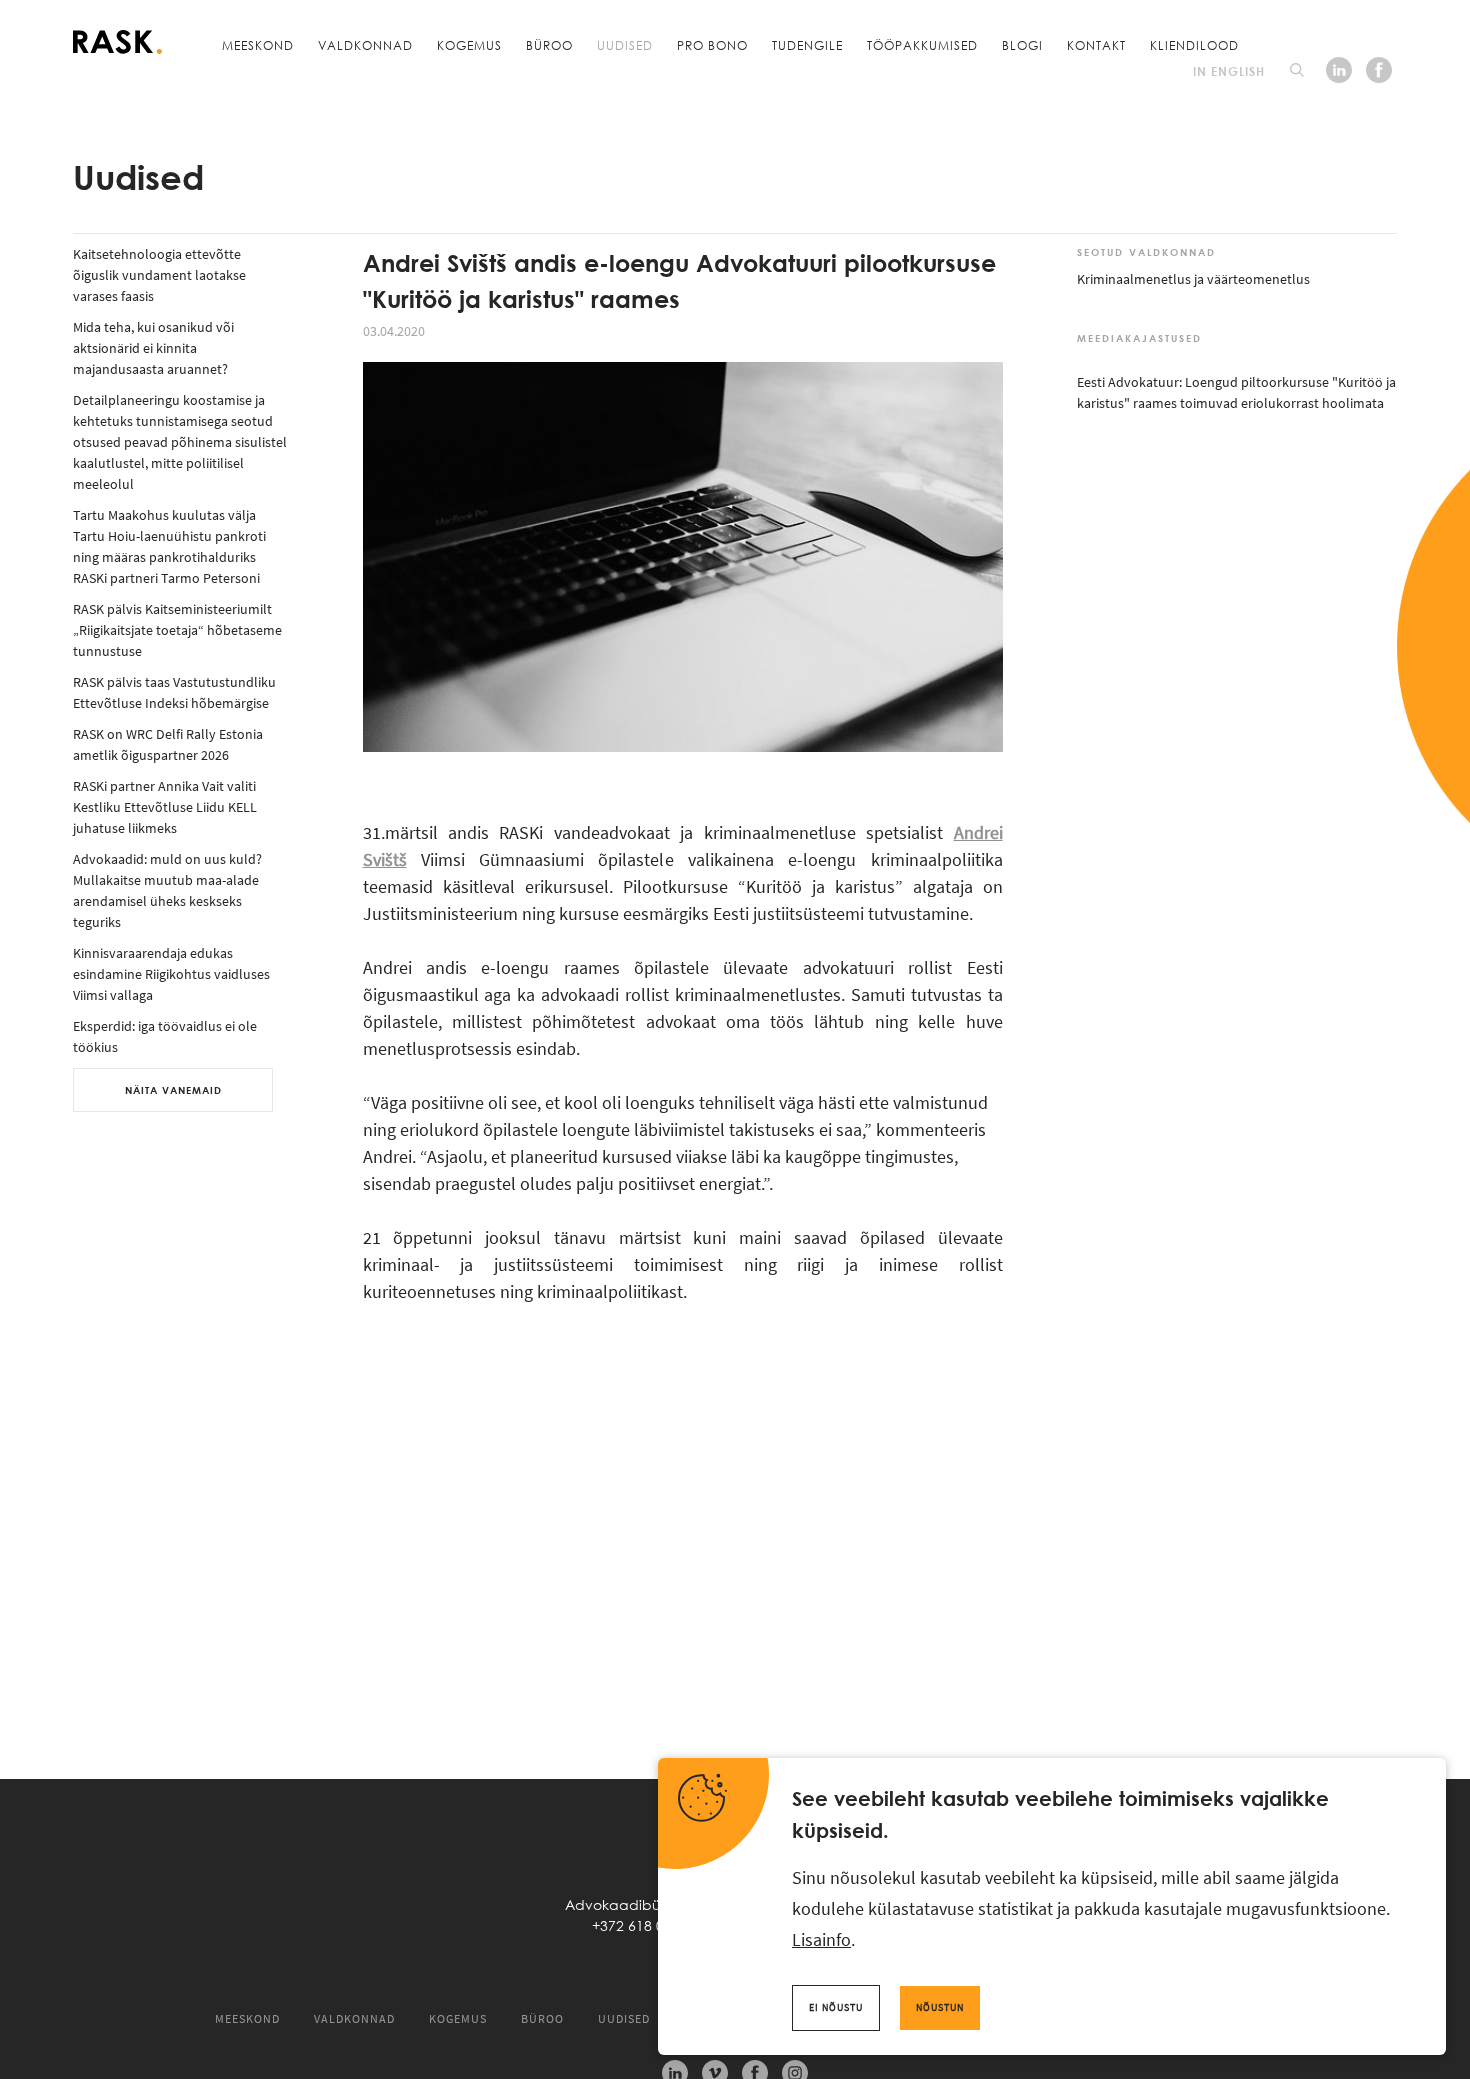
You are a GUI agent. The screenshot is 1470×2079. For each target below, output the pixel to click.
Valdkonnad (365, 45)
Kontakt (1096, 45)
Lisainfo (821, 1939)
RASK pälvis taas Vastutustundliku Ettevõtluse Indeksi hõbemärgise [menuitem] (174, 692)
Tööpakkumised (922, 45)
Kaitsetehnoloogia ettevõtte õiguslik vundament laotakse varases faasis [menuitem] (159, 275)
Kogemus (469, 45)
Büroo (549, 45)
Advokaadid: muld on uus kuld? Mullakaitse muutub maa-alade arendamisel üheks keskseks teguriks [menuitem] (167, 890)
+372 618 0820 (640, 1926)
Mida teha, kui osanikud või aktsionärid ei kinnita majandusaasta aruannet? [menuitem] (153, 348)
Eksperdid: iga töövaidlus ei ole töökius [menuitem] (165, 1036)
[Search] (1297, 70)
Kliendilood (1194, 45)
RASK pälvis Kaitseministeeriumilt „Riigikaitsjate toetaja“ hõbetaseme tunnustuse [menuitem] (177, 630)
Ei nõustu (836, 2007)
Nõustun (940, 2007)
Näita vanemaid (173, 1090)
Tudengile (807, 45)
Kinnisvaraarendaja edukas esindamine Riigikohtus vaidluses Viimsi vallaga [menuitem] (171, 974)
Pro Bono (712, 45)
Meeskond (258, 45)
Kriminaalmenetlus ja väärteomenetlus (1193, 279)
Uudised (625, 45)
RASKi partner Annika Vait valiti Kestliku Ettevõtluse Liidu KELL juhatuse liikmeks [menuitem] (165, 807)
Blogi (1022, 45)
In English (1229, 71)
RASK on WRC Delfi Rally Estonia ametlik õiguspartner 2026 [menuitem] (168, 744)
